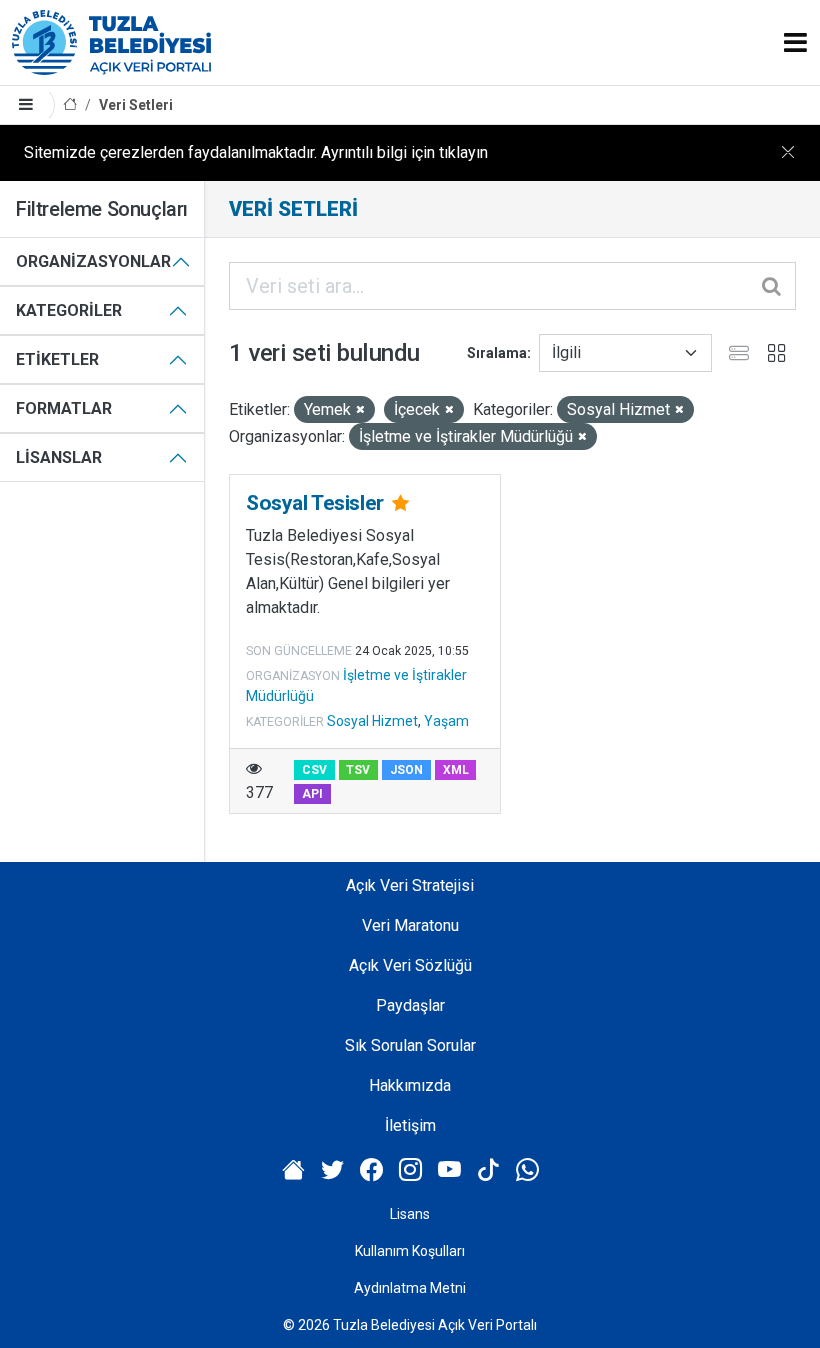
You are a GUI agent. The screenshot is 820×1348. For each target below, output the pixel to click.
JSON (406, 770)
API (312, 794)
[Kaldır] (360, 410)
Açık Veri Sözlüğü (410, 965)
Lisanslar (59, 457)
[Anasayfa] (70, 105)
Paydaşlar (410, 1005)
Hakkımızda (410, 1085)
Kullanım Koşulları (410, 1251)
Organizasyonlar (93, 261)
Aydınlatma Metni (410, 1288)
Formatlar (64, 408)
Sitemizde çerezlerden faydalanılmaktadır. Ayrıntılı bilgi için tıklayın (256, 152)
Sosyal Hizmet (372, 721)
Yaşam (446, 721)
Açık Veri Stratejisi (410, 885)
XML (456, 770)
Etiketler (57, 359)
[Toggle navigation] (795, 42)
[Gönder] (773, 286)
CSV (314, 770)
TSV (358, 770)
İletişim (410, 1125)
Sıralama (497, 353)
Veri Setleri (136, 105)
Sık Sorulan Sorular (410, 1045)
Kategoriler (69, 310)
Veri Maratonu (410, 925)
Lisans (410, 1214)
